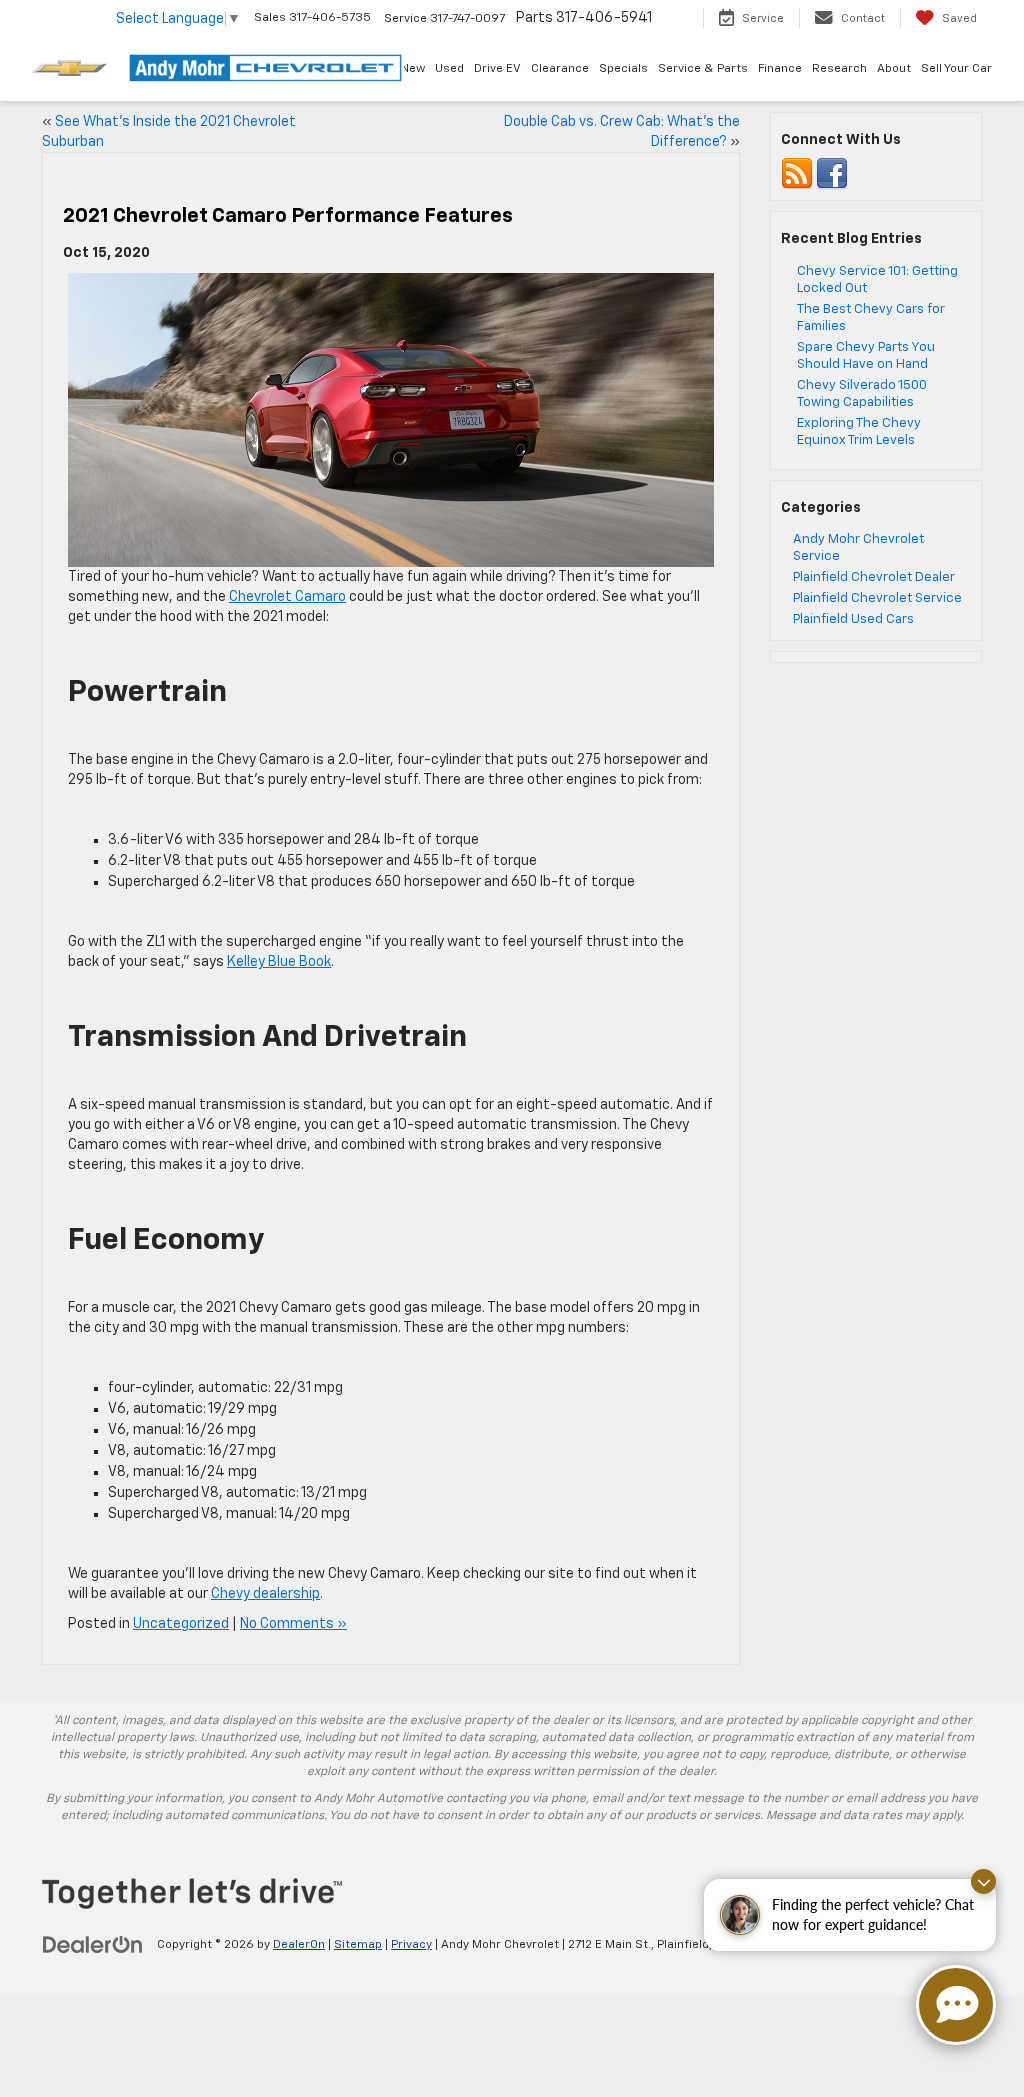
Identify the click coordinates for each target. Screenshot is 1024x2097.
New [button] (413, 69)
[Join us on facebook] (832, 174)
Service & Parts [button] (703, 69)
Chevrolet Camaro (287, 597)
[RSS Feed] (797, 174)
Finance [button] (780, 69)
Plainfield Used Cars (853, 619)
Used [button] (449, 69)
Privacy (411, 1945)
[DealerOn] (93, 1944)
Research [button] (839, 69)
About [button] (894, 69)
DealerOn (299, 1945)
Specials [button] (623, 69)
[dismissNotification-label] (983, 1881)
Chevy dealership (265, 1594)
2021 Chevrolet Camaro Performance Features (288, 216)
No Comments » (293, 1624)
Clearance (560, 69)
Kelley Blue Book (279, 962)
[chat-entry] (956, 2005)
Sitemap (358, 1945)
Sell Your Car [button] (956, 69)
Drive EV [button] (497, 69)
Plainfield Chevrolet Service (877, 598)
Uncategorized (181, 1624)
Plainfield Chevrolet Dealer (874, 577)
